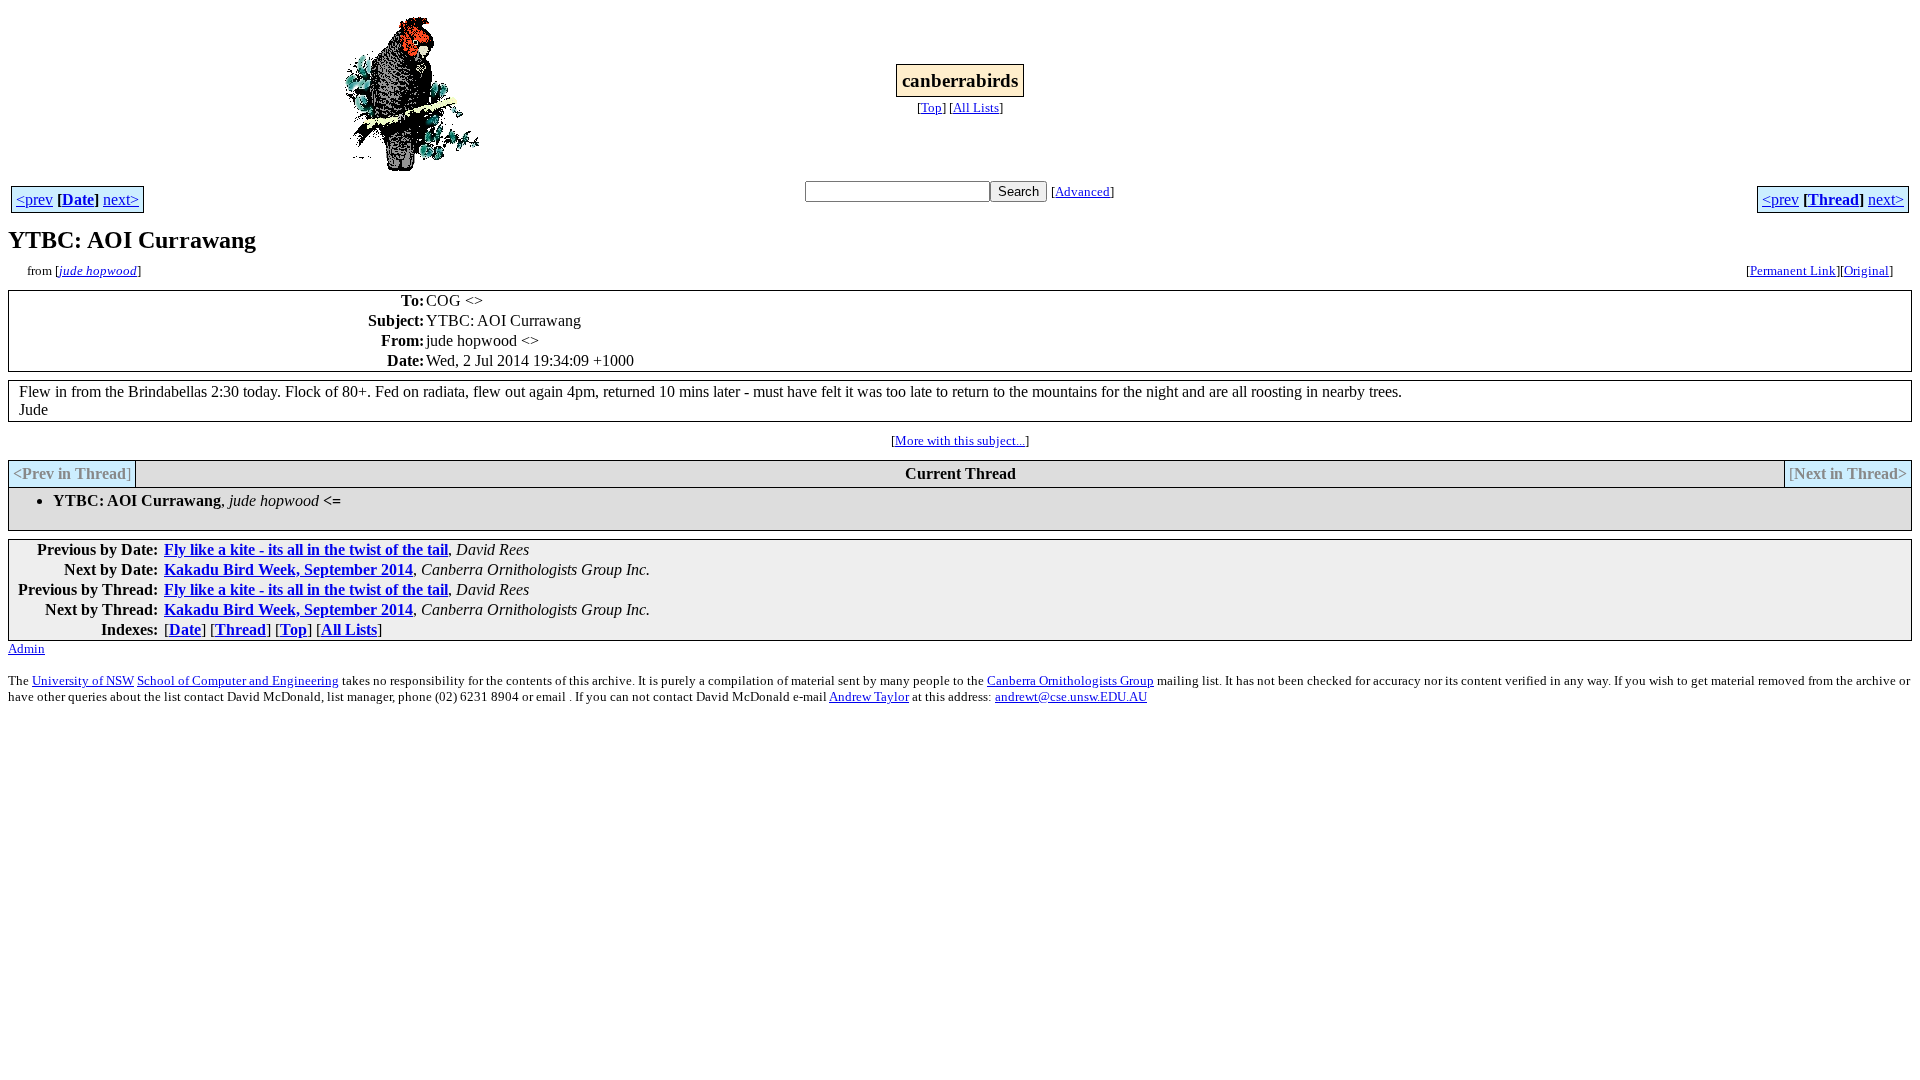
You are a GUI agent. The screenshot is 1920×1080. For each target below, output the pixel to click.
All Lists (976, 107)
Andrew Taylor (869, 696)
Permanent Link (1793, 270)
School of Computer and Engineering (238, 680)
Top (931, 107)
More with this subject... (960, 440)
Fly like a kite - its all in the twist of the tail (306, 549)
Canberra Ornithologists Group (1070, 680)
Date (78, 199)
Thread (1833, 199)
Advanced (1082, 191)
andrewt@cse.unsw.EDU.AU (1071, 696)
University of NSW (83, 680)
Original (1866, 270)
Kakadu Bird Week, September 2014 (288, 569)
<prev (34, 199)
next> (121, 199)
